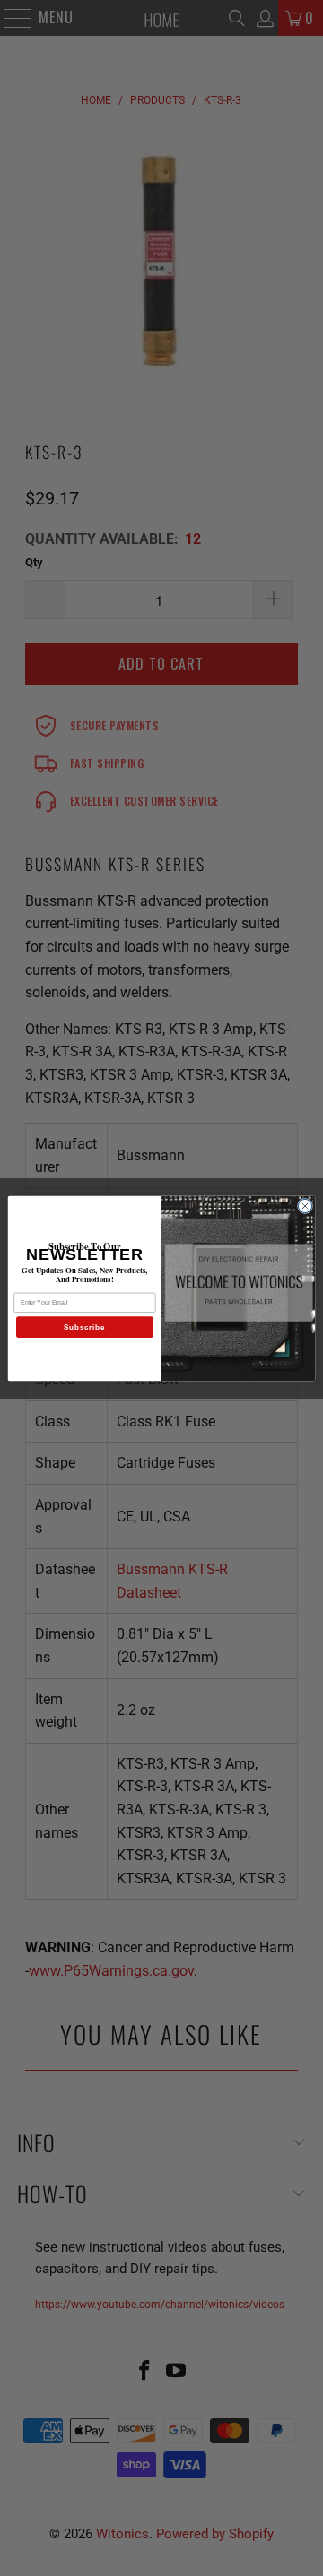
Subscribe (84, 1327)
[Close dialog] (305, 1206)
